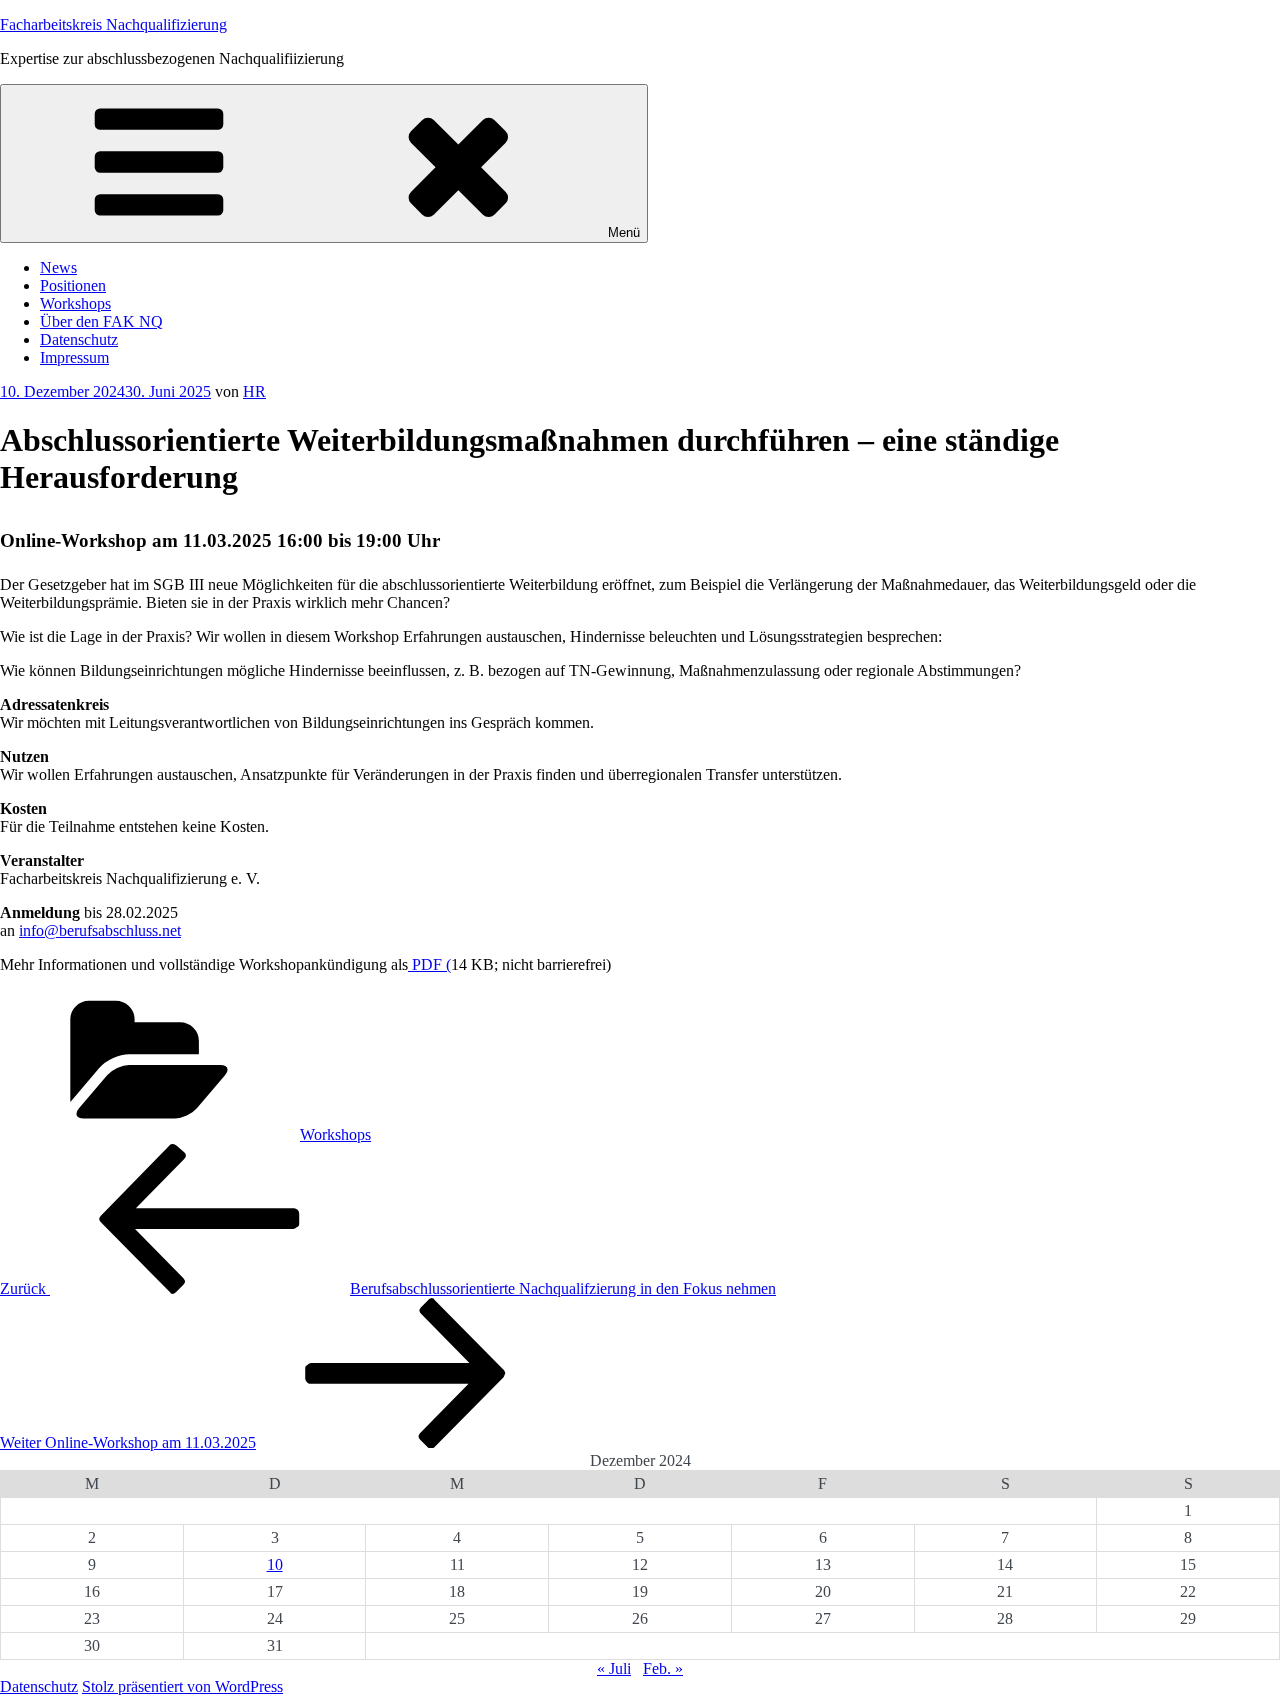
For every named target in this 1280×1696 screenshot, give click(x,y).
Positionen (73, 285)
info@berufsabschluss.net (100, 930)
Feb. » (663, 1668)
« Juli (614, 1668)
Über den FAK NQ (101, 321)
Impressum (74, 357)
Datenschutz (79, 339)
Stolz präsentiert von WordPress (182, 1686)
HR (254, 391)
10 (275, 1564)
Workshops (75, 303)
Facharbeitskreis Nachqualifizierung (113, 24)
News (58, 267)
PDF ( (429, 964)
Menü (624, 232)
